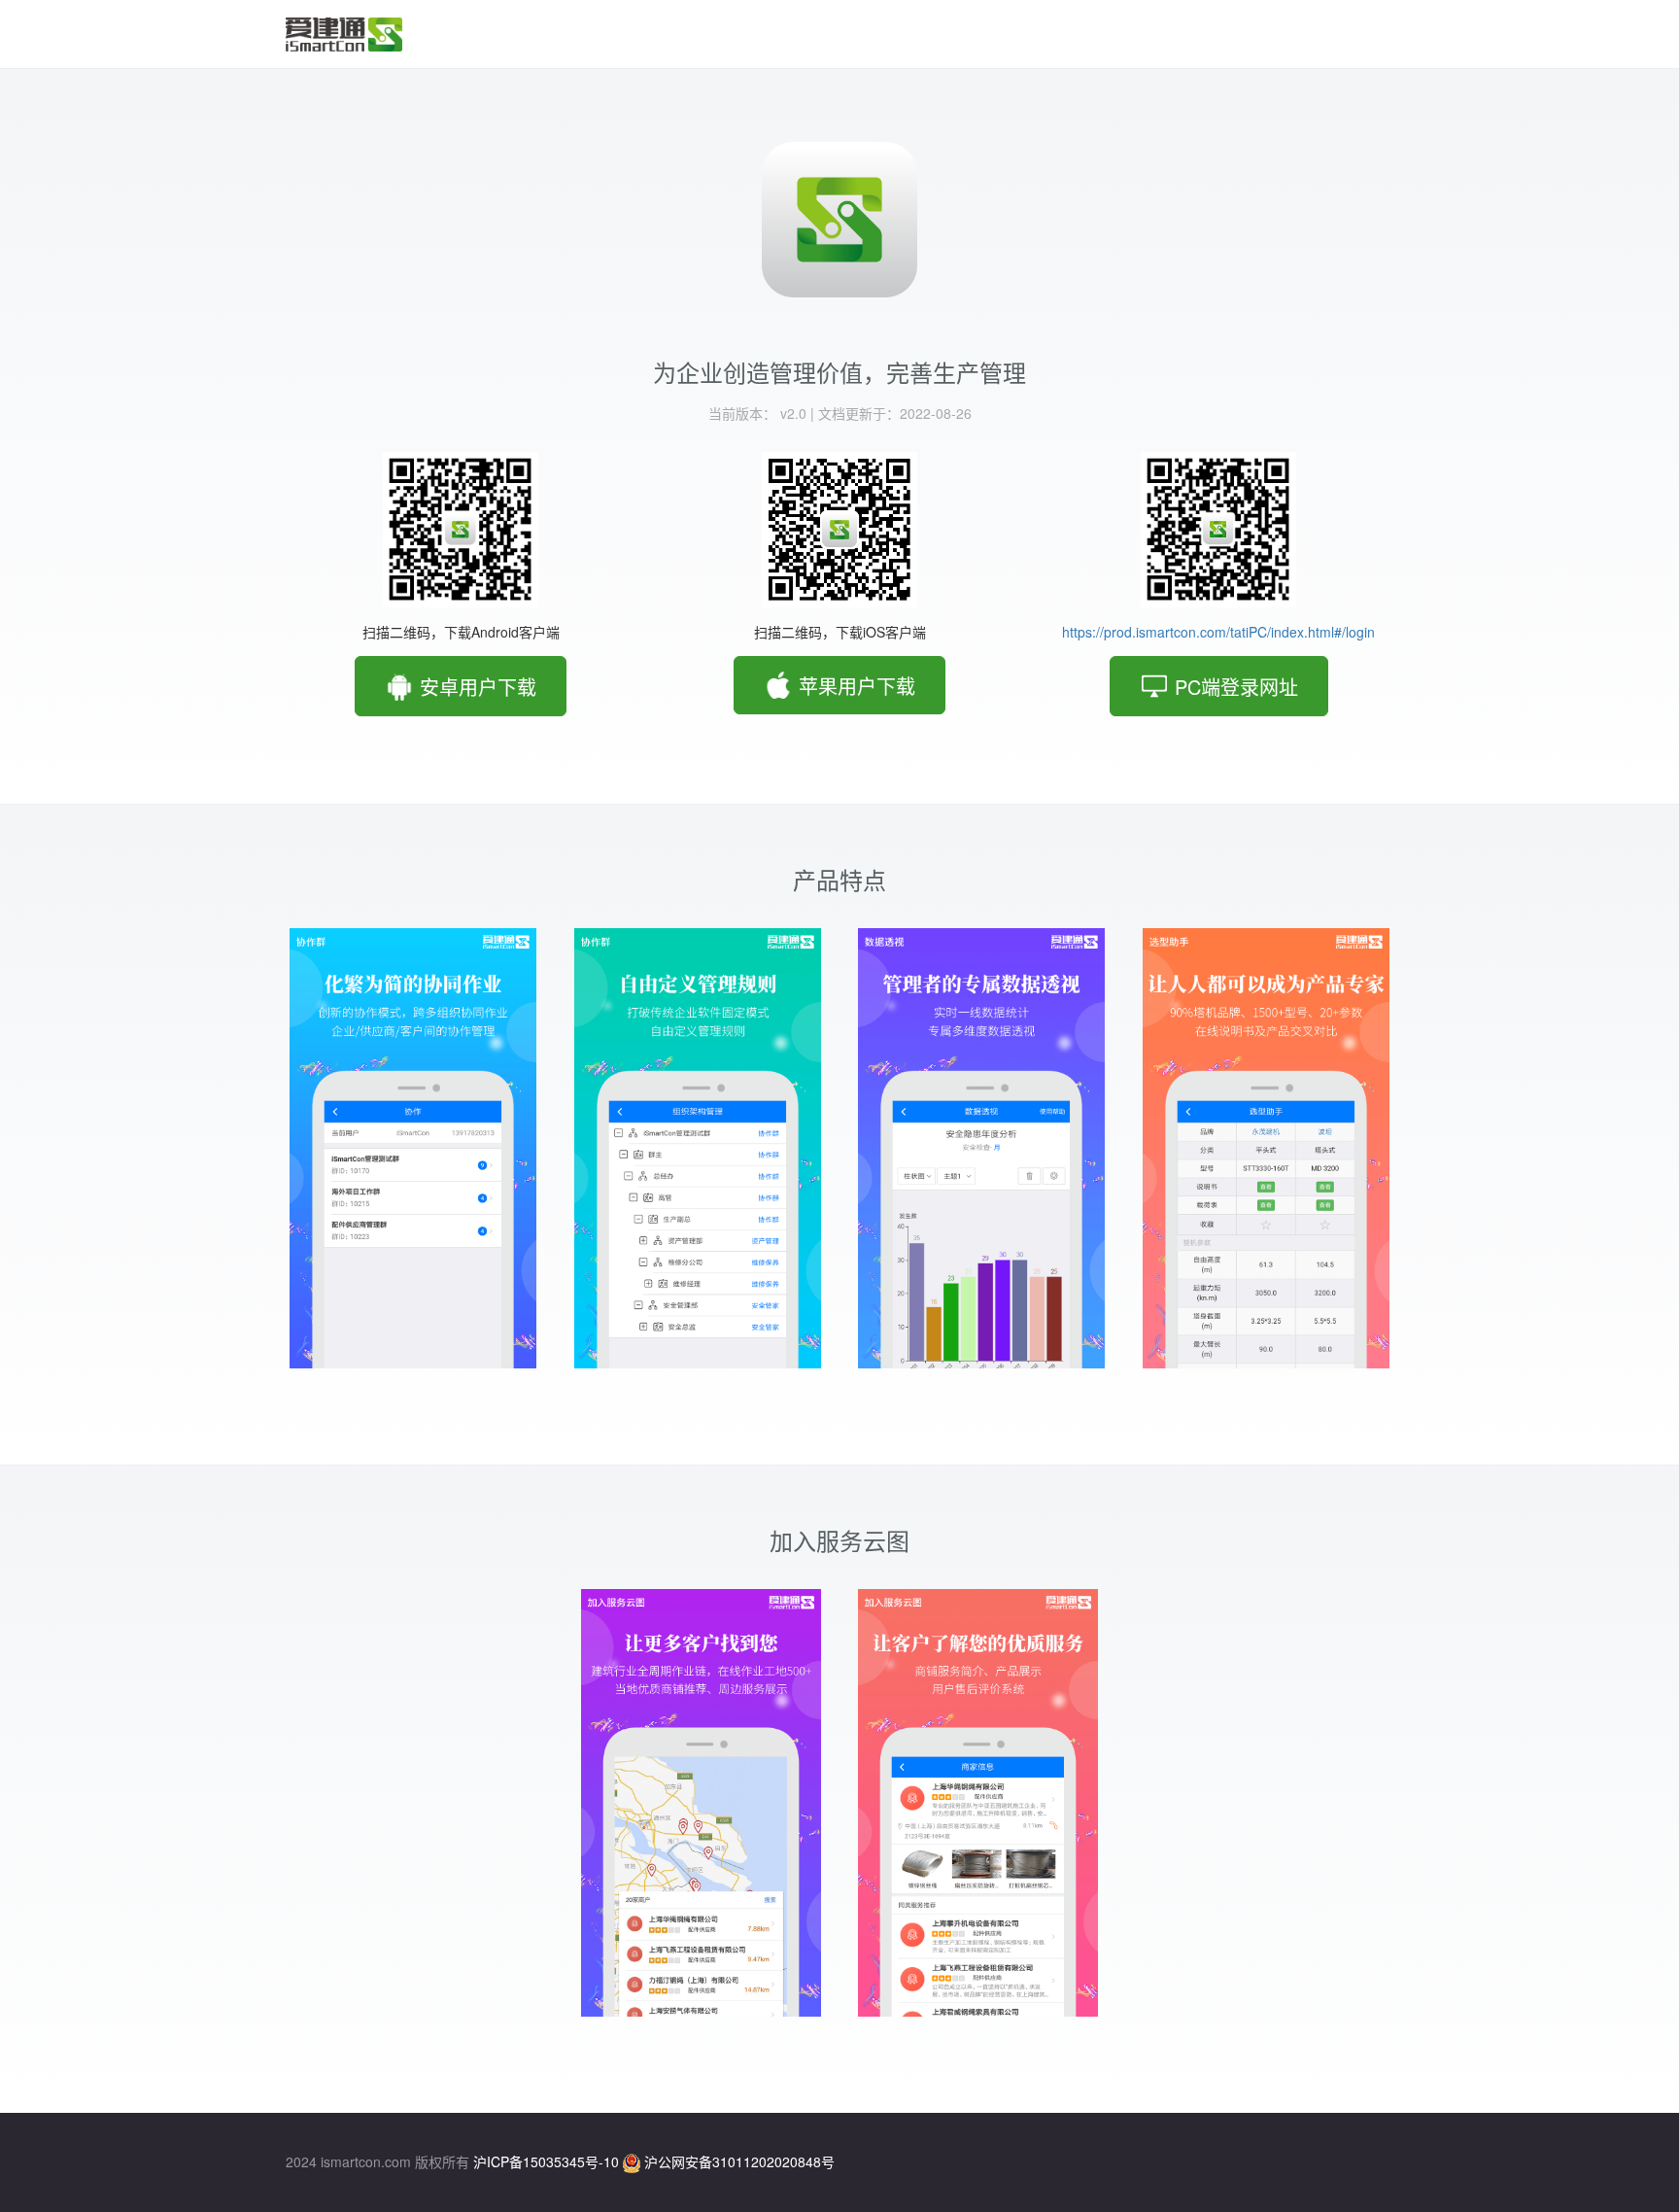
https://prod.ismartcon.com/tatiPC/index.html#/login (1218, 632)
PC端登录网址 (1234, 687)
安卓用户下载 (475, 687)
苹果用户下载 (854, 685)
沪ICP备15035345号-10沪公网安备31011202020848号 (654, 2161)
